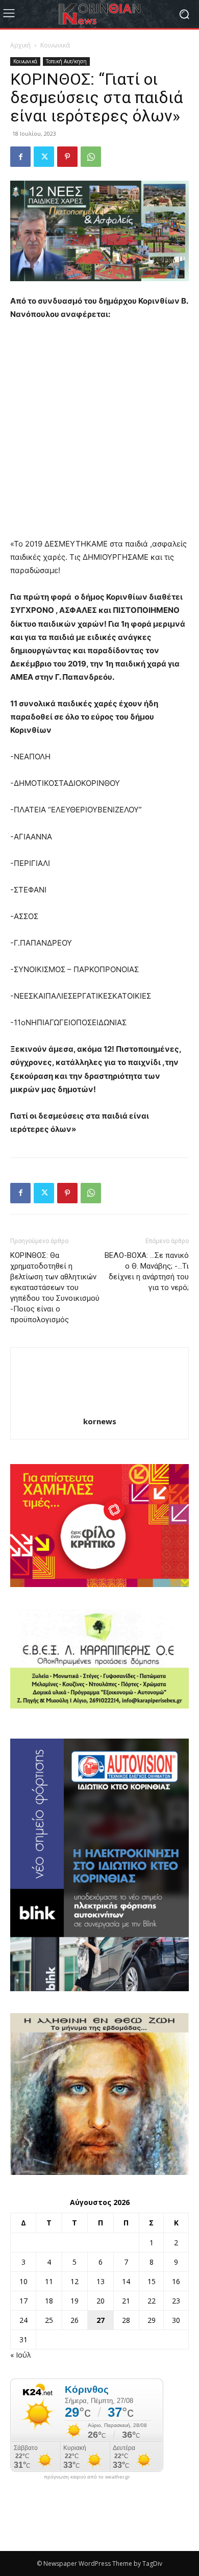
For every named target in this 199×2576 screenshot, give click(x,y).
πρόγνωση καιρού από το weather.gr (87, 2477)
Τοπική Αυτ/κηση (66, 61)
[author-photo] (99, 1407)
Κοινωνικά (55, 45)
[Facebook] (20, 157)
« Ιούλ (21, 2355)
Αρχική (20, 45)
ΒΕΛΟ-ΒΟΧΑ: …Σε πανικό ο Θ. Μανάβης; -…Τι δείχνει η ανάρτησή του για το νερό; (147, 1271)
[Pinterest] (67, 157)
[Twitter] (44, 157)
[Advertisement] (99, 434)
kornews (100, 1421)
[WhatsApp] (91, 157)
